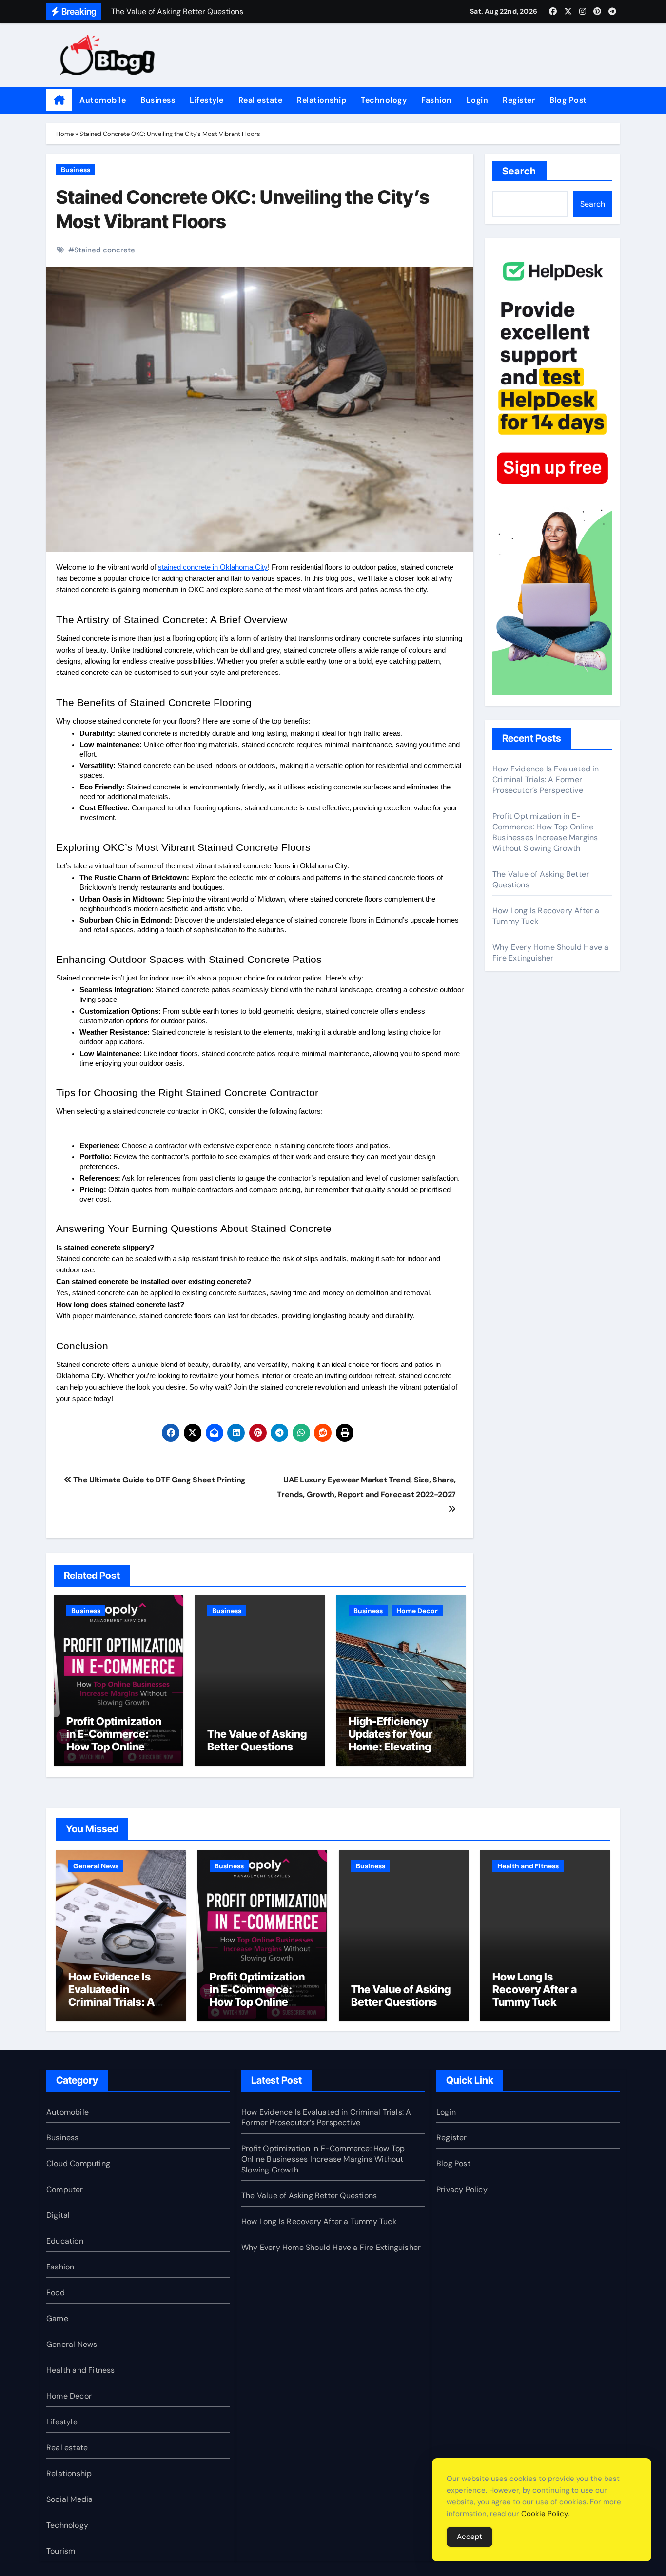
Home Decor (417, 1611)
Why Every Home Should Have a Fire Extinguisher (551, 952)
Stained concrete (105, 250)
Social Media (69, 2499)
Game (57, 2318)
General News (96, 1866)
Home (65, 134)
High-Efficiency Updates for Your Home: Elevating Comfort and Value (396, 1740)
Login (478, 100)
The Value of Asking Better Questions (257, 1740)
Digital (58, 2215)
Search (519, 171)
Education (65, 2241)
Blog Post (568, 100)
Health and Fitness (528, 1866)
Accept (470, 2537)
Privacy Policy (462, 2189)
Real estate (261, 100)
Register (519, 100)
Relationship (322, 100)
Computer (65, 2189)
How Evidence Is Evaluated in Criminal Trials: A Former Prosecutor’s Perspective (546, 779)
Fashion (437, 100)
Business (158, 100)
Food (56, 2293)
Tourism (61, 2551)
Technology (384, 100)
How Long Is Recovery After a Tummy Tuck (535, 1990)
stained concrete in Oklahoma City (213, 567)
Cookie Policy (545, 2514)
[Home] (59, 100)
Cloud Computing (78, 2163)
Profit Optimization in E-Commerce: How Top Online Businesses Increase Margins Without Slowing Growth (118, 1753)
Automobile (103, 100)
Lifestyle (207, 100)
